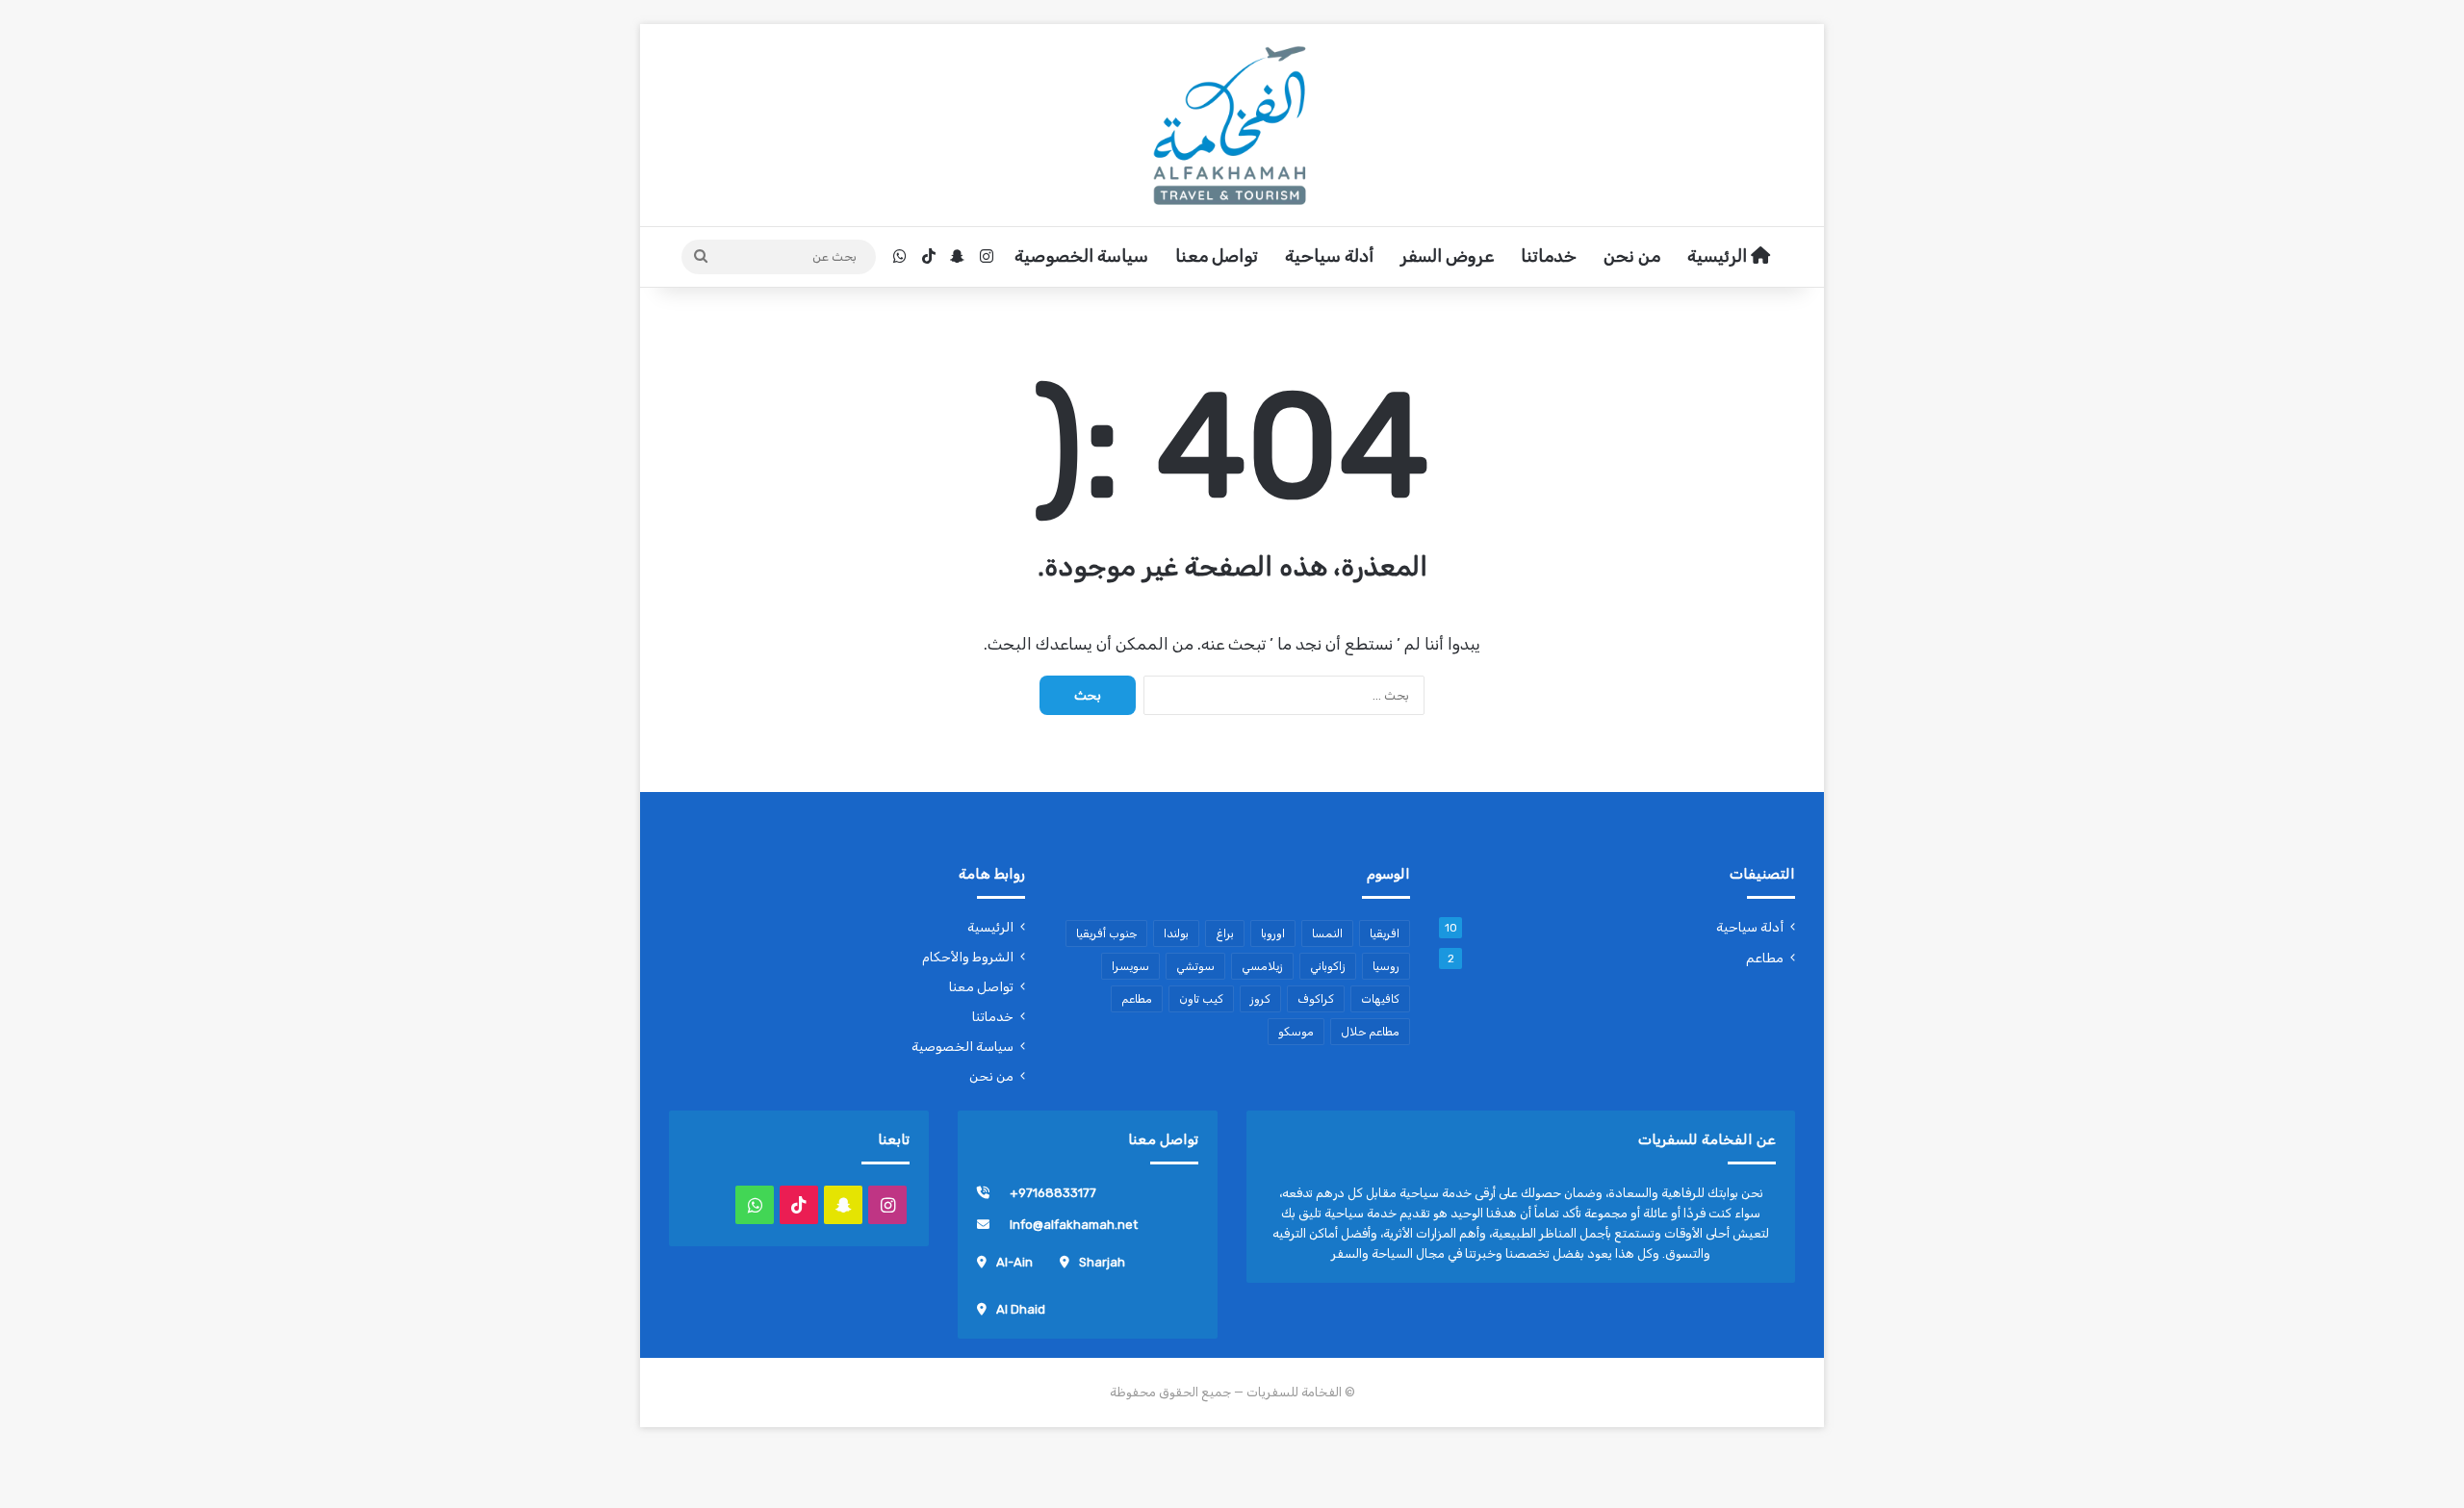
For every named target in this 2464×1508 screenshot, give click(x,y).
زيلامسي (1262, 966)
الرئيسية (1719, 256)
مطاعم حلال (1370, 1032)
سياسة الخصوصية (1081, 256)
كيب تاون (1201, 999)
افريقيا (1385, 933)
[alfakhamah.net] (1232, 125)
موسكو (1296, 1032)
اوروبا (1273, 933)
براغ (1225, 933)
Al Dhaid (1021, 1309)
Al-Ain (1014, 1262)
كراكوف (1316, 999)
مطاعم (1765, 958)
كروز (1260, 999)
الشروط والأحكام (968, 957)
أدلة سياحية (1329, 256)
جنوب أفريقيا (1106, 933)
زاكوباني (1328, 966)
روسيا (1386, 966)
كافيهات (1380, 999)
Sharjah (1102, 1262)
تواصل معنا (1217, 256)
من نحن (1632, 256)
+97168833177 (1053, 1193)
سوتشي (1195, 966)
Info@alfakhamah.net (1074, 1225)
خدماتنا (1549, 256)
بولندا (1176, 933)
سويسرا (1130, 966)
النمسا (1327, 933)
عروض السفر (1447, 256)
